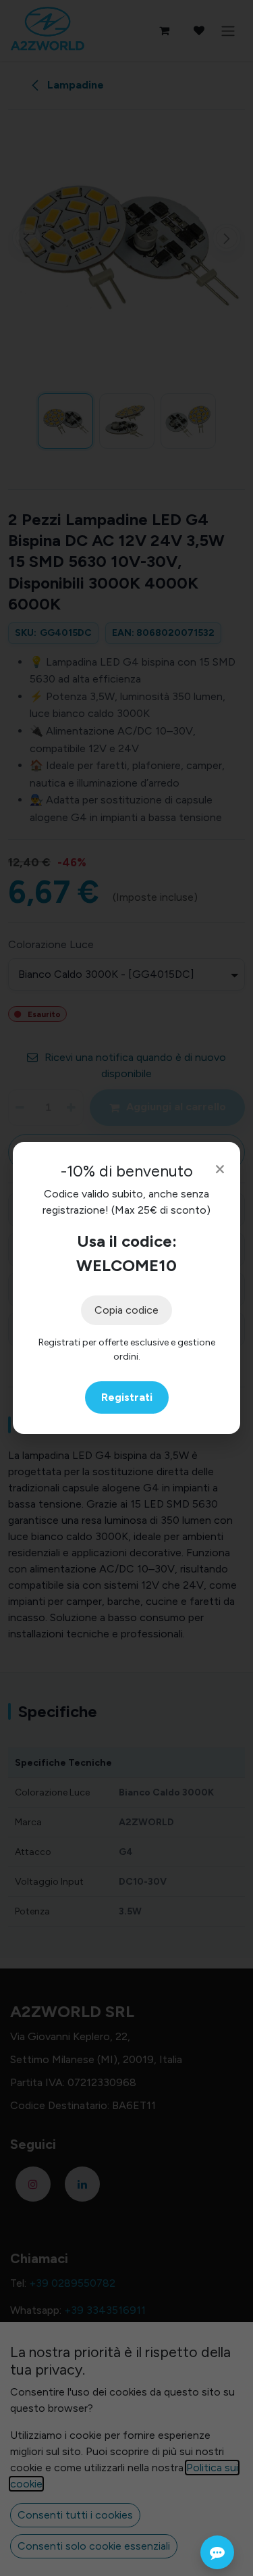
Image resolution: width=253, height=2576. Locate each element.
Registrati (127, 1397)
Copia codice (126, 1310)
